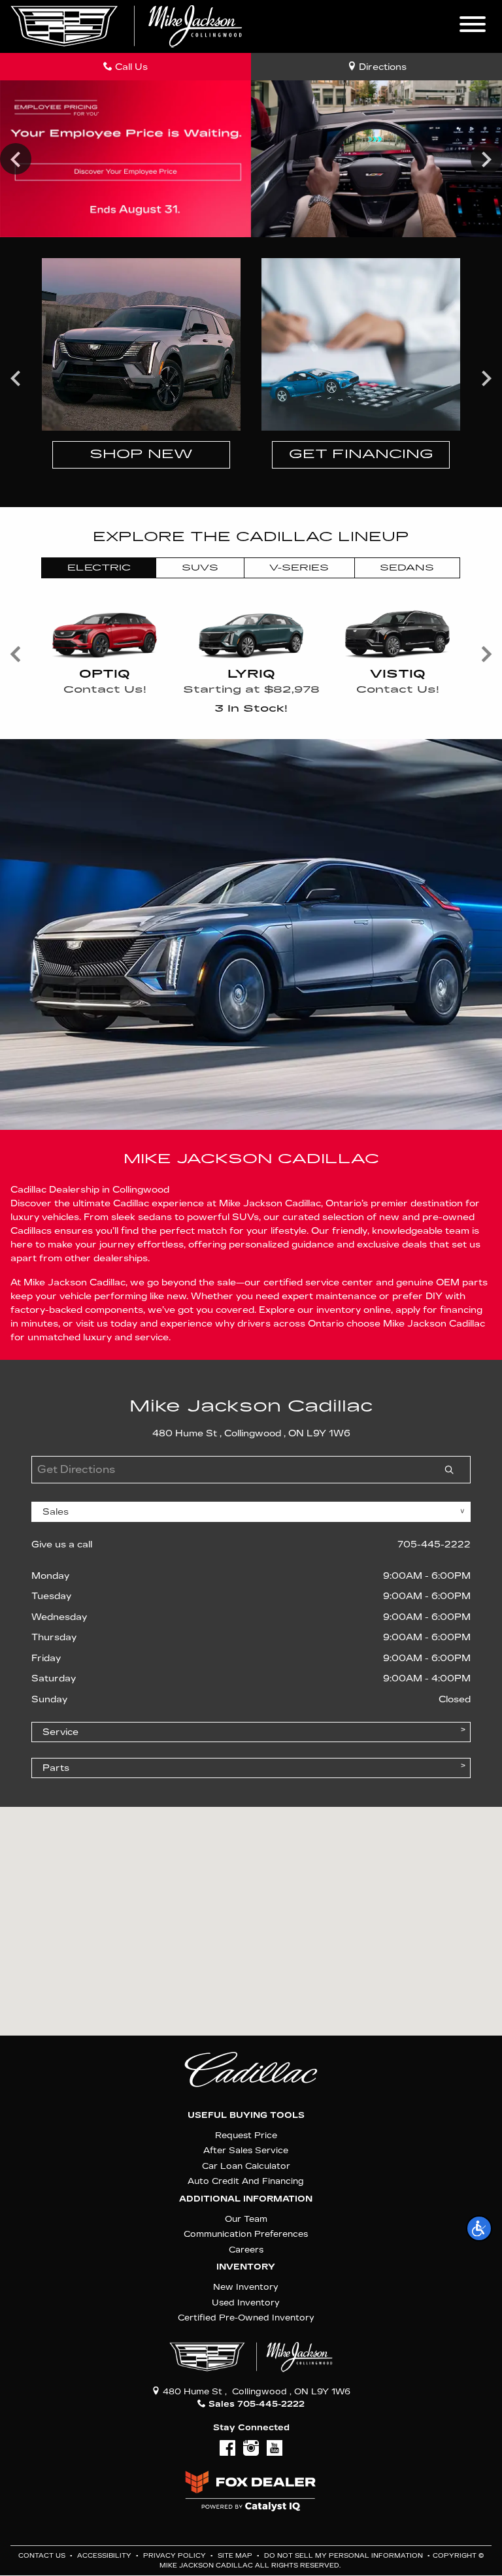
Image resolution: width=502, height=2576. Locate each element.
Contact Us (43, 2556)
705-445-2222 (434, 1544)
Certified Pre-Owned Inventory (246, 2318)
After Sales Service (246, 2150)
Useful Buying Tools (246, 2115)
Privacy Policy (176, 2556)
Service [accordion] (60, 1732)
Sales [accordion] (56, 1512)
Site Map (236, 2556)
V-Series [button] (299, 568)
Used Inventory (246, 2303)
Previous (16, 159)
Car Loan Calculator (246, 2166)
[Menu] (473, 26)
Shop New (141, 454)
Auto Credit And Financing (246, 2181)
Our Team (246, 2219)
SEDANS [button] (407, 568)
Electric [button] (99, 568)
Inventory (246, 2267)
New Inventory (246, 2287)
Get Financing (361, 454)
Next (486, 159)
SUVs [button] (200, 568)
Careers (246, 2250)
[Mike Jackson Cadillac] (126, 26)
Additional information (246, 2199)
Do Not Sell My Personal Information (344, 2556)
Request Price (246, 2135)
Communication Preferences (246, 2234)
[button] (479, 2228)
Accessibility (105, 2556)
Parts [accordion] (56, 1768)
